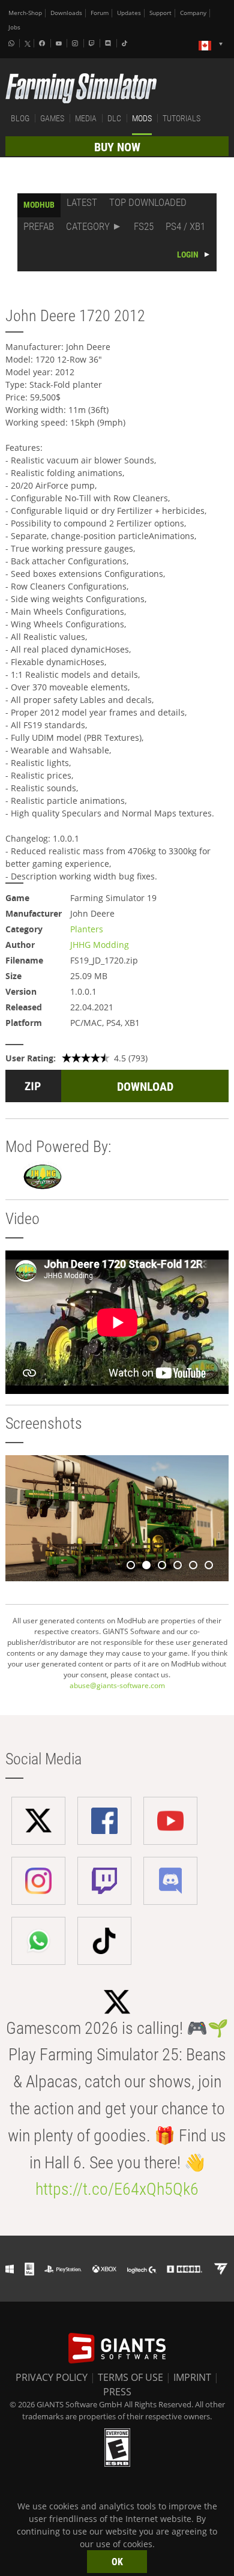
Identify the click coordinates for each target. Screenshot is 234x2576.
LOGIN (188, 255)
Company (193, 13)
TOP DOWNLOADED (148, 202)
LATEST (82, 202)
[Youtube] (60, 43)
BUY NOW (117, 147)
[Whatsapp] (13, 43)
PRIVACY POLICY (52, 2377)
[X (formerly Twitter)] (28, 44)
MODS (142, 118)
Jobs (14, 27)
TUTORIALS (181, 118)
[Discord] (109, 43)
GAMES (52, 118)
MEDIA (86, 118)
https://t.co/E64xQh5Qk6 (117, 2189)
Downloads (66, 13)
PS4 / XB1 (185, 226)
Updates (129, 13)
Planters (87, 929)
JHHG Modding (100, 945)
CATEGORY (88, 226)
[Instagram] (76, 43)
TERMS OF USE (130, 2377)
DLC (114, 118)
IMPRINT (192, 2377)
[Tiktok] (126, 43)
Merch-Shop (25, 13)
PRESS (117, 2392)
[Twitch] (93, 43)
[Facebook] (43, 43)
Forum (100, 13)
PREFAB (39, 226)
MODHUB (39, 205)
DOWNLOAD (145, 1087)
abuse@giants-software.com (117, 1685)
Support (160, 13)
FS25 (144, 226)
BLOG (20, 118)
